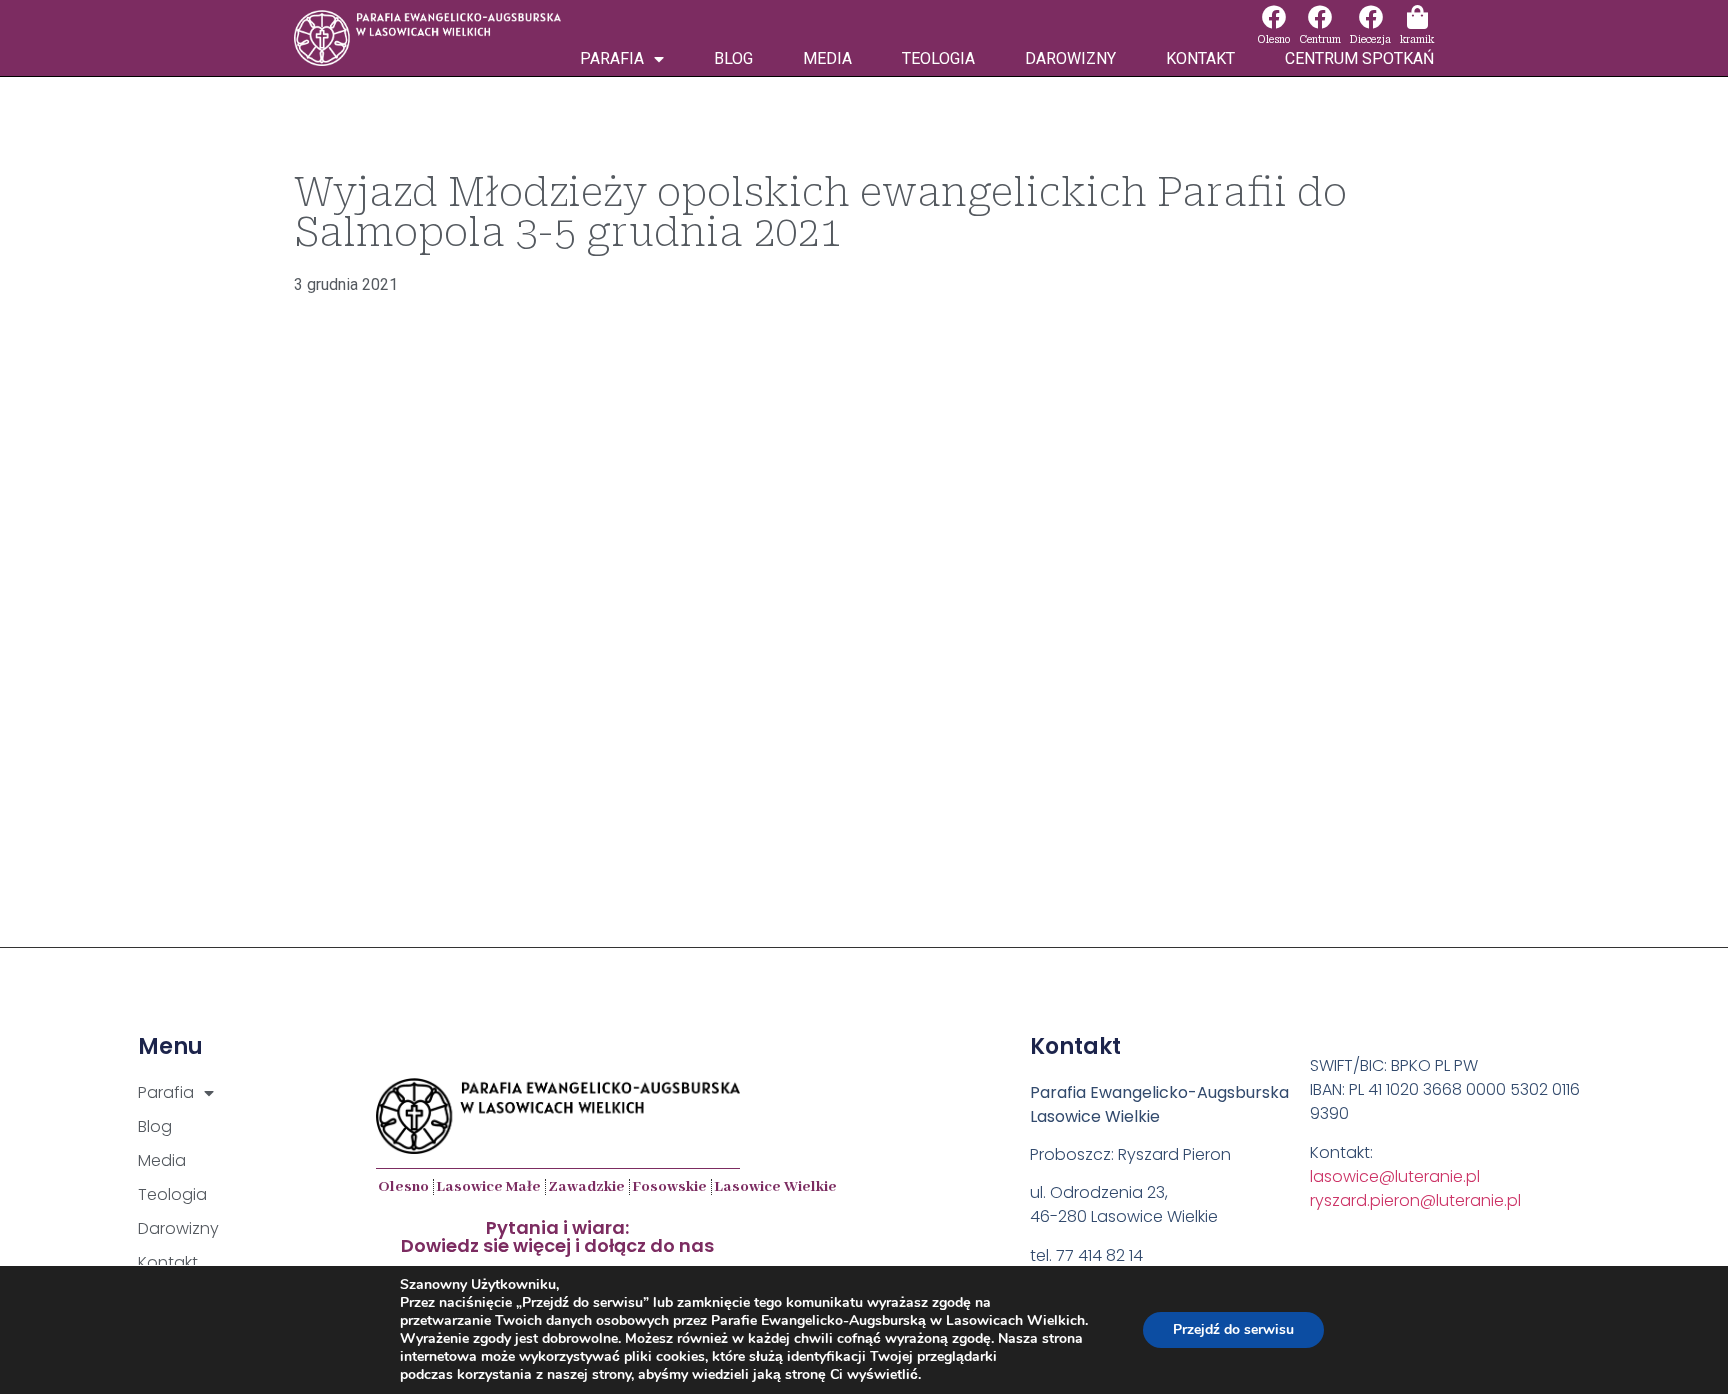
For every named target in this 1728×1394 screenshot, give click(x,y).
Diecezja (1370, 39)
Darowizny (1070, 58)
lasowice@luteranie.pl (1395, 1176)
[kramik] (1417, 17)
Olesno (1273, 39)
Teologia (938, 58)
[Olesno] (1274, 17)
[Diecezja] (1371, 17)
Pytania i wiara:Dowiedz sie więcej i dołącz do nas (557, 1236)
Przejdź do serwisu (1233, 1329)
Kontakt (1200, 58)
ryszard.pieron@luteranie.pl (1415, 1200)
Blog (733, 58)
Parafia (612, 58)
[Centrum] (1320, 17)
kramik (1417, 39)
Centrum (1320, 39)
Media (827, 58)
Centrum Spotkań (1359, 58)
